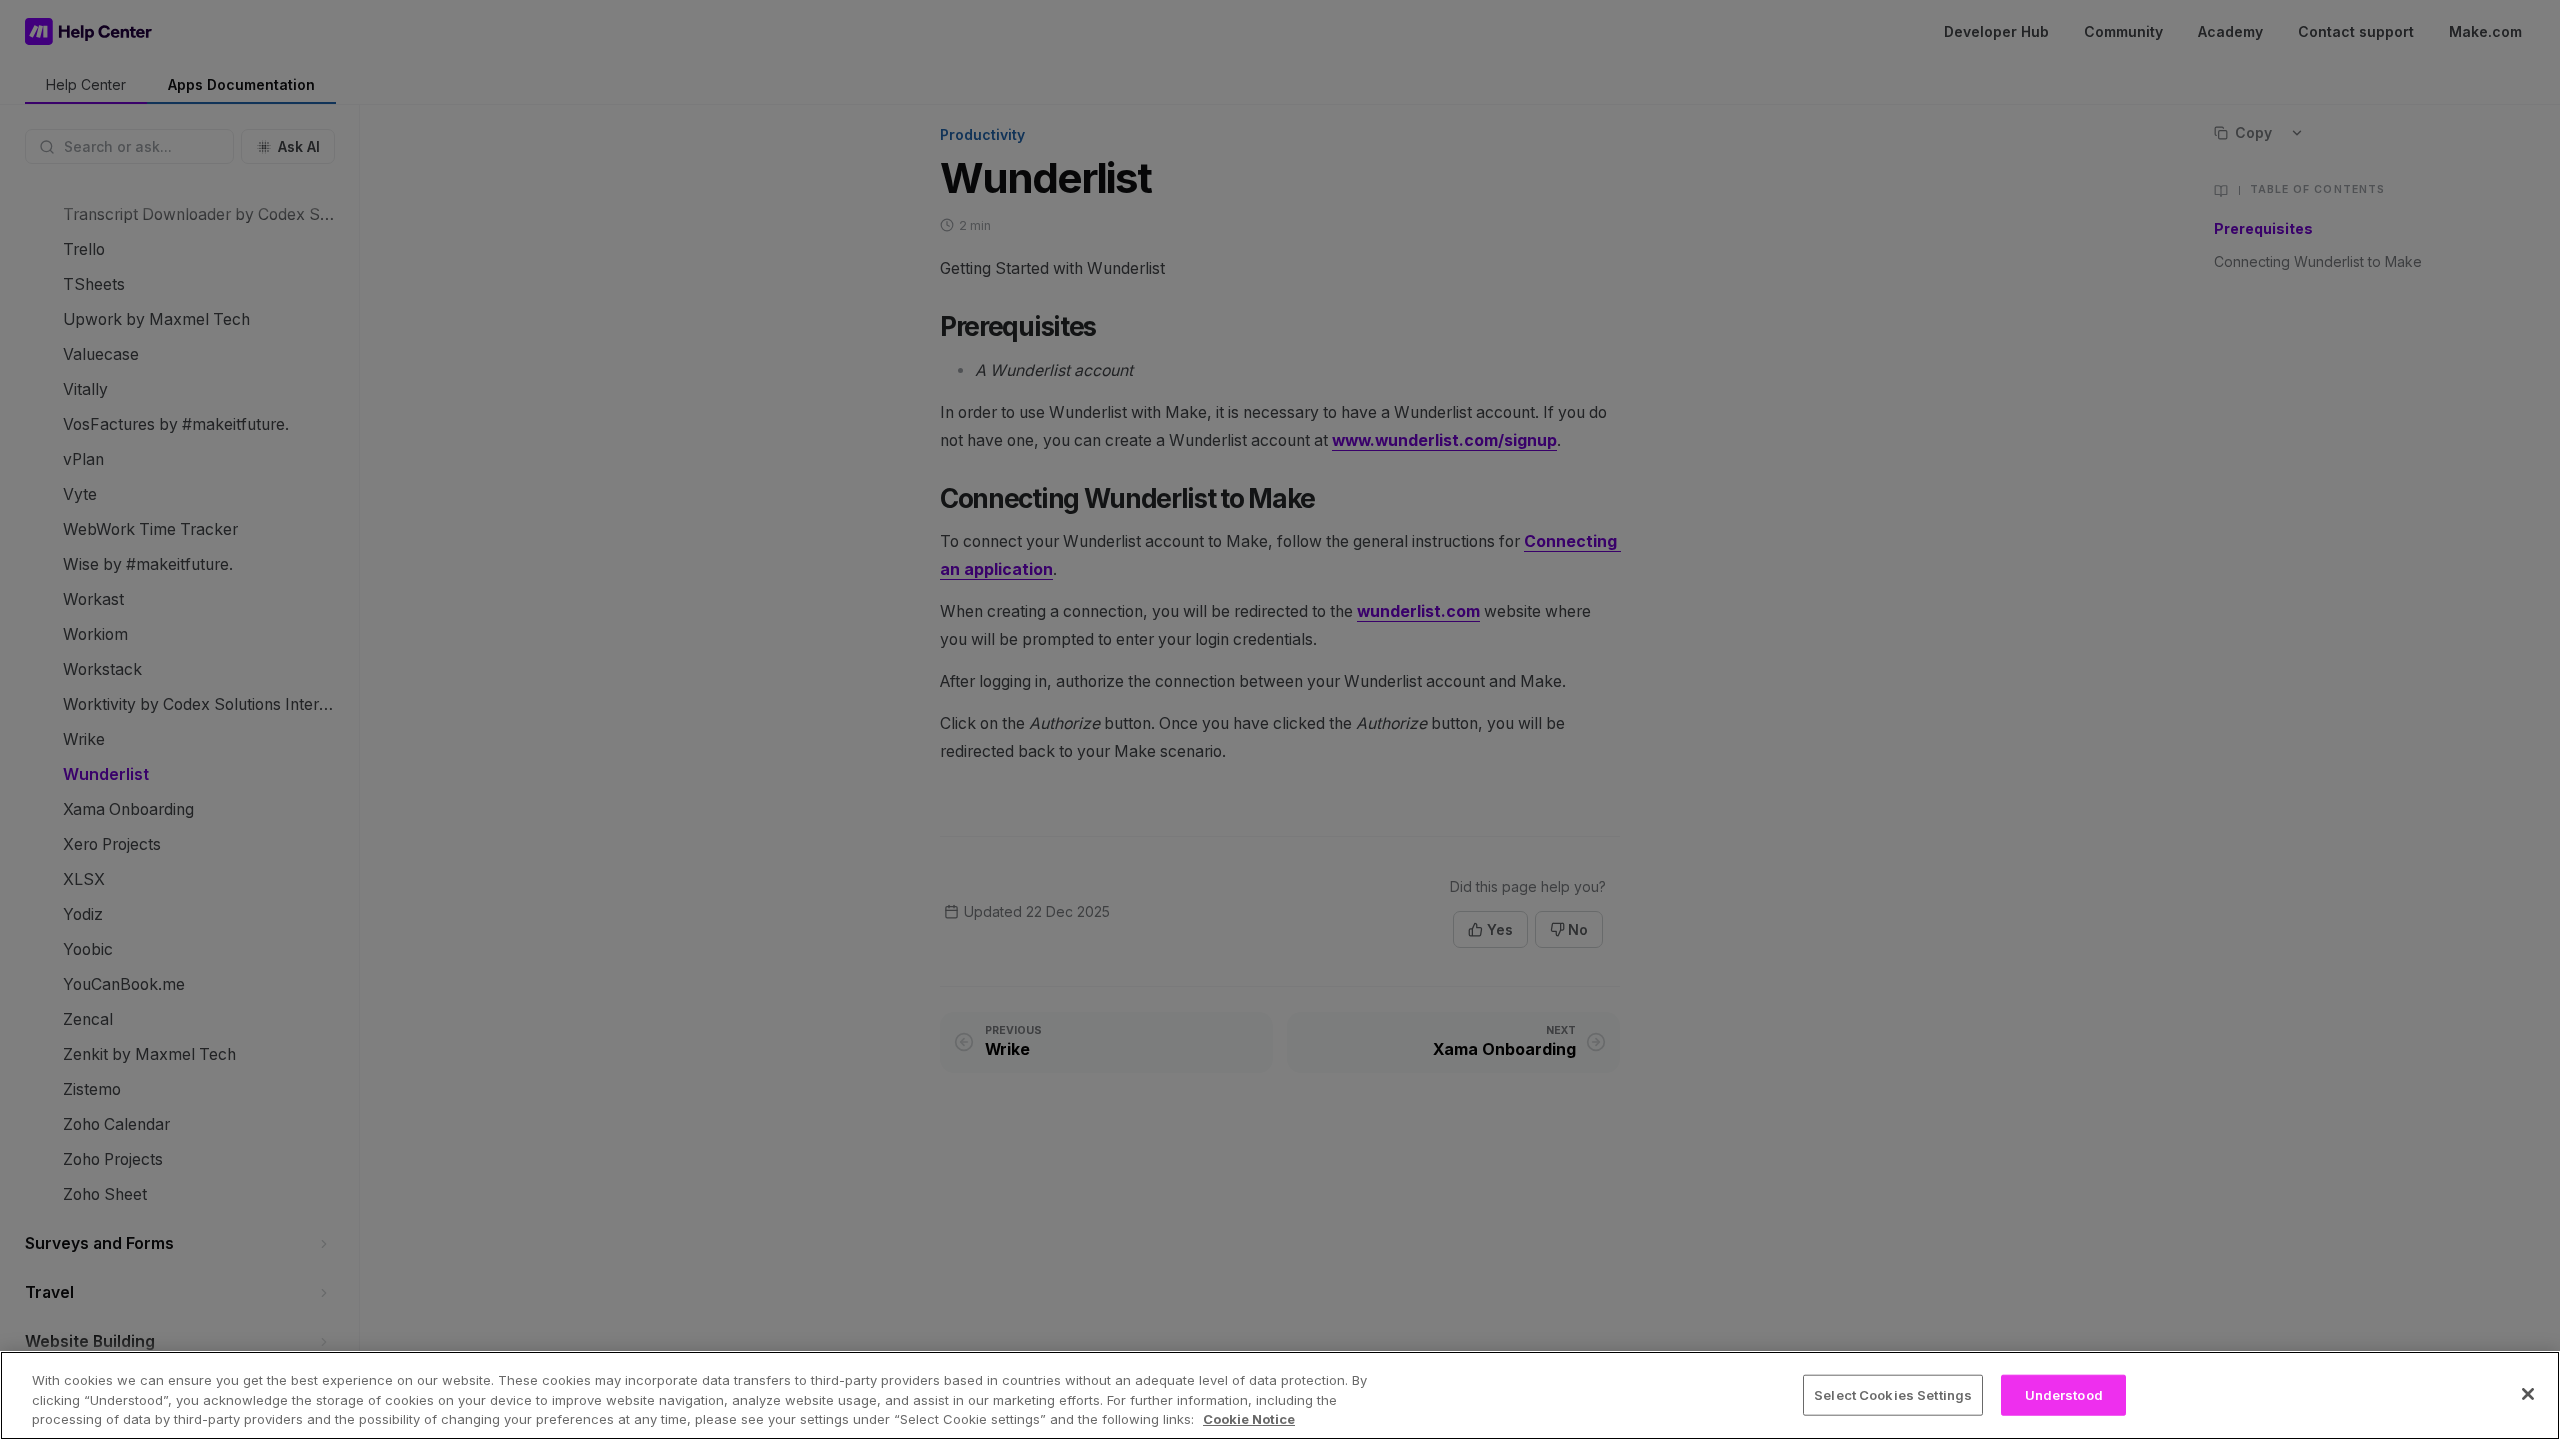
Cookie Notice (1249, 1419)
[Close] (2528, 1394)
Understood (2064, 1394)
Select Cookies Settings (1893, 1394)
